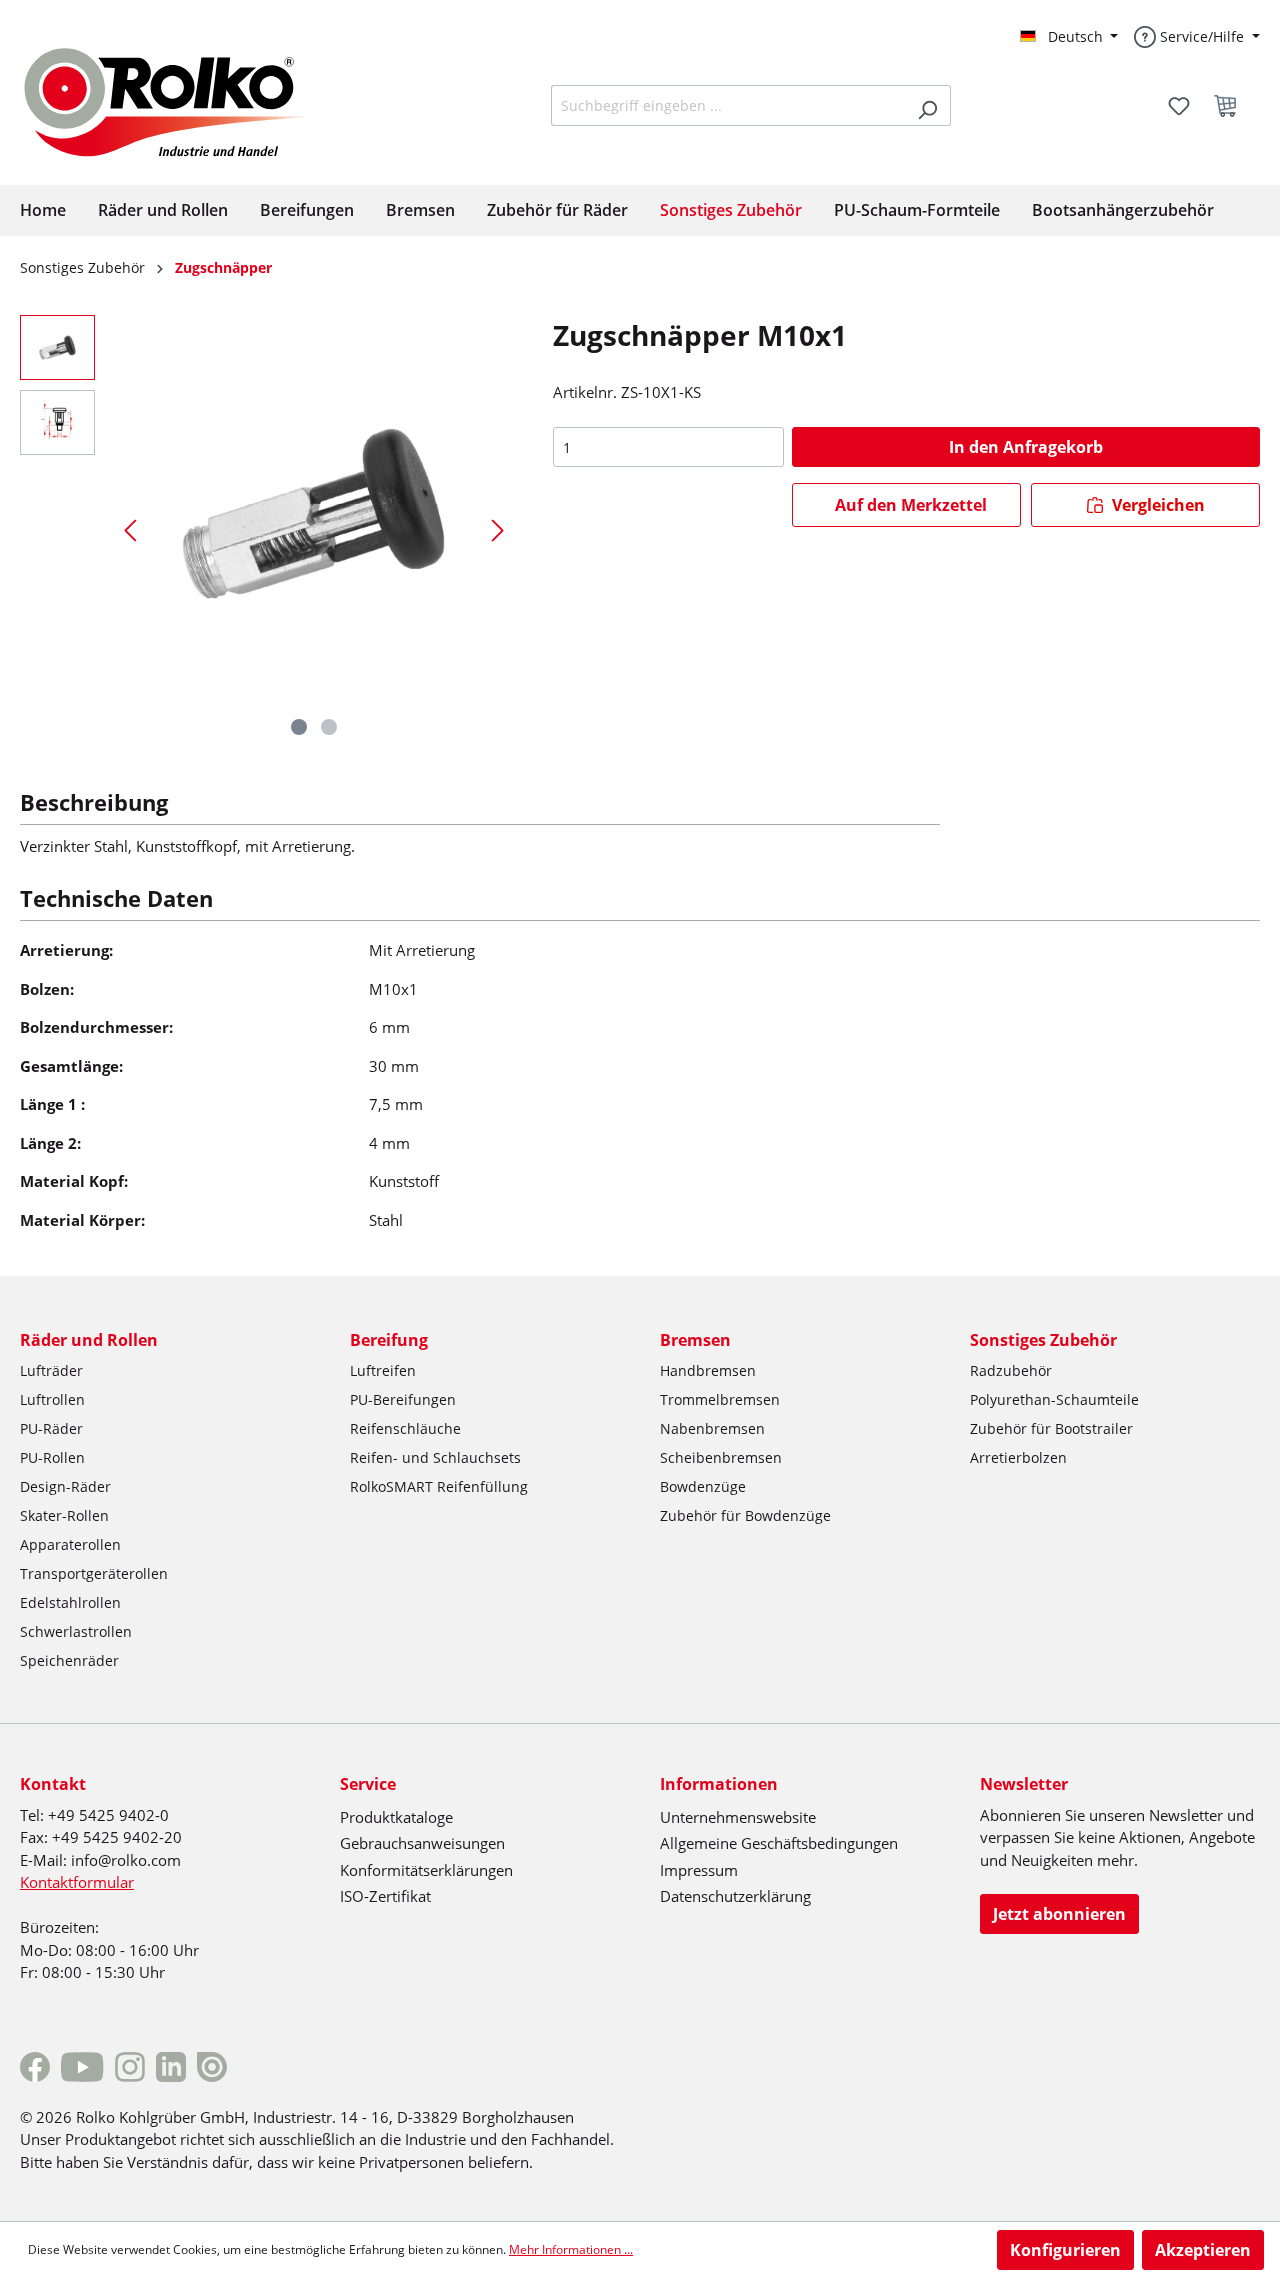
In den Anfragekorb (1026, 447)
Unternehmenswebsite (738, 1817)
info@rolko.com (126, 1860)
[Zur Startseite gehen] (182, 100)
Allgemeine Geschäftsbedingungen (779, 1843)
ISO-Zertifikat (385, 1896)
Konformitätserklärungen (426, 1870)
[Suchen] (927, 105)
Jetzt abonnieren (1059, 1914)
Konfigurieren (1065, 2250)
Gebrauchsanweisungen (422, 1843)
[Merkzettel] (1179, 106)
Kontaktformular (77, 1882)
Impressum (699, 1870)
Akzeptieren (1203, 2250)
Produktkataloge (396, 1817)
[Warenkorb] (1231, 106)
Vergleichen (1156, 505)
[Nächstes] (498, 529)
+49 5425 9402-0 (108, 1815)
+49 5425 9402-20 (117, 1837)
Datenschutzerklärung (735, 1896)
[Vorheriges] (130, 529)
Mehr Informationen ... (571, 2249)
